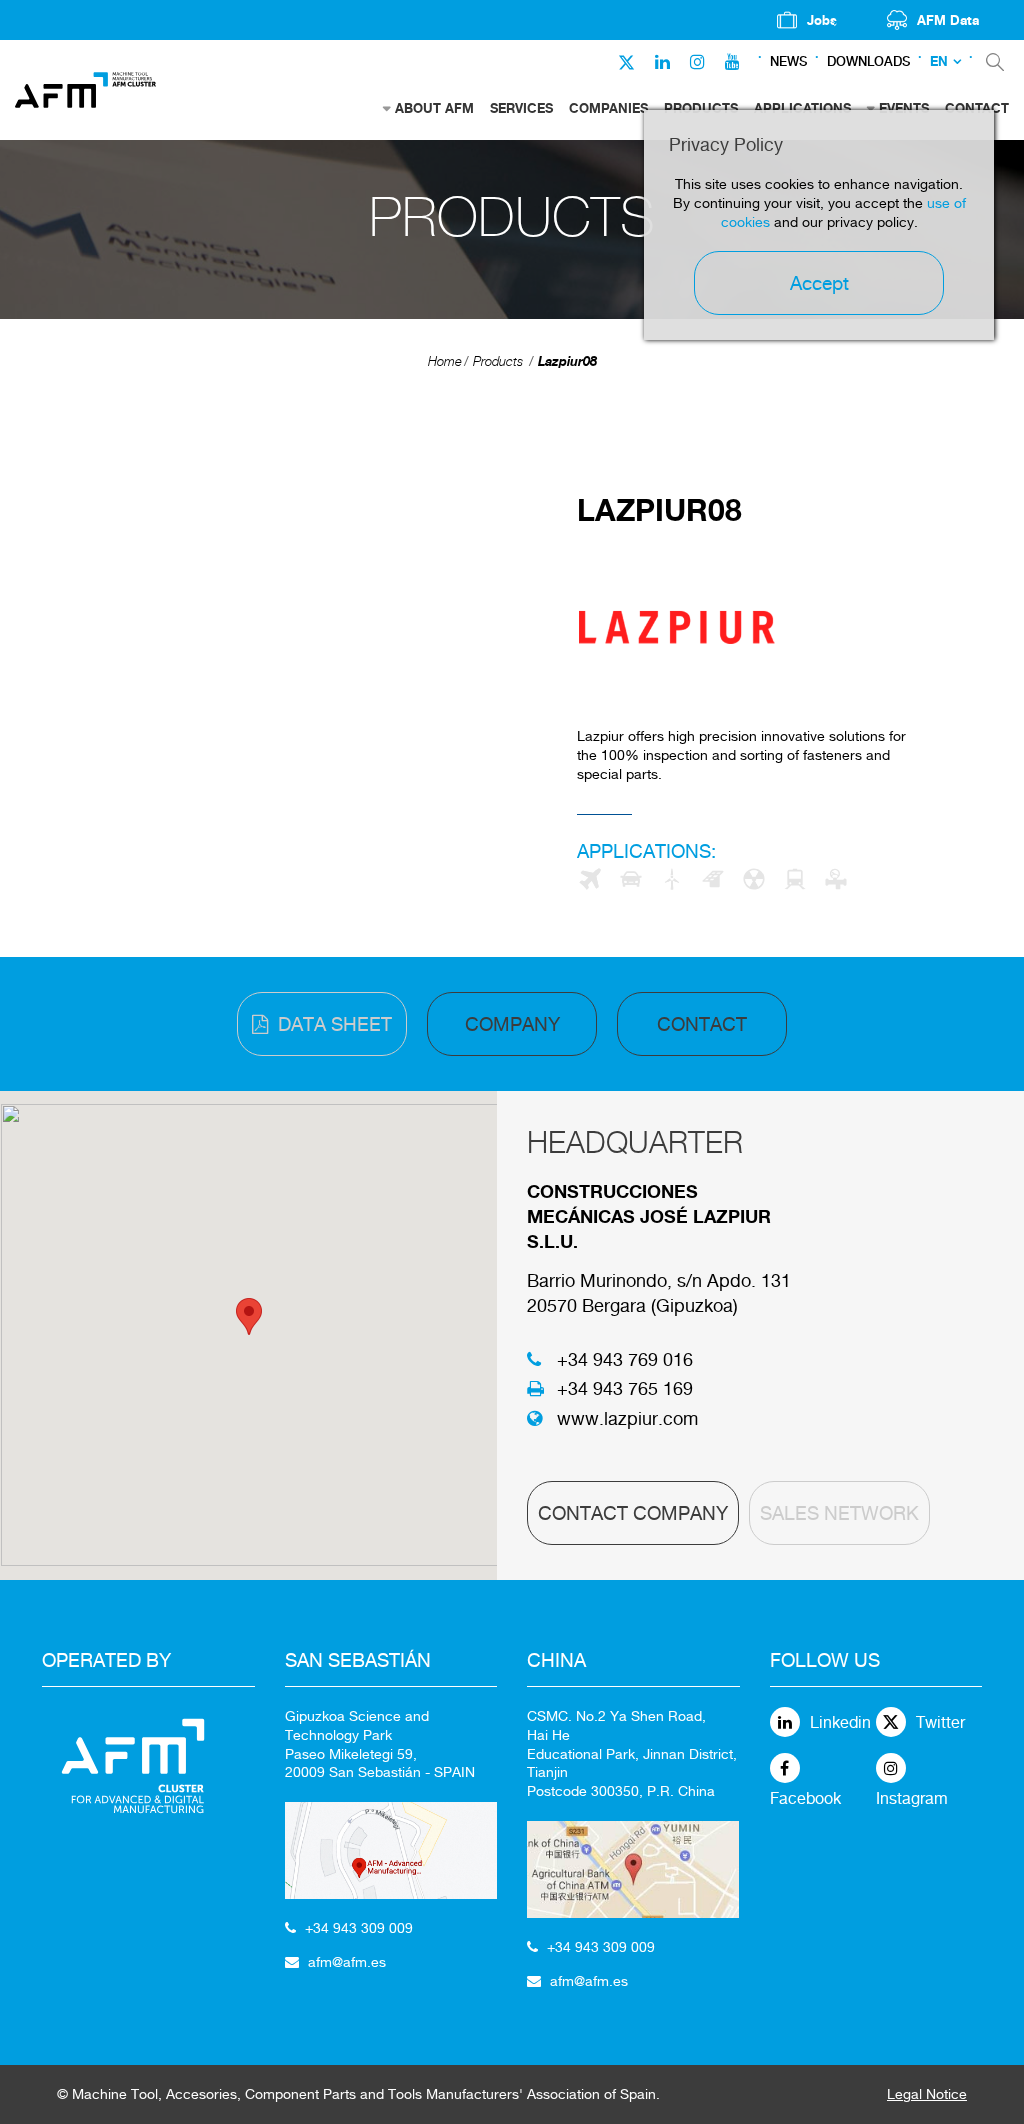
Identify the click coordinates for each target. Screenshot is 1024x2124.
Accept (819, 283)
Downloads (868, 61)
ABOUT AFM (434, 108)
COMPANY (512, 1024)
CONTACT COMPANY (633, 1513)
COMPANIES (608, 108)
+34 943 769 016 (625, 1359)
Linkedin (840, 1722)
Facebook (805, 1798)
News (788, 61)
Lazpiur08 (567, 361)
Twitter (940, 1722)
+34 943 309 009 (359, 1928)
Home (445, 361)
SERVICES (521, 108)
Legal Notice (927, 2094)
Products (498, 361)
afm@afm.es (347, 1962)
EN (939, 61)
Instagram (912, 1798)
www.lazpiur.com (627, 1418)
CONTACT (702, 1024)
